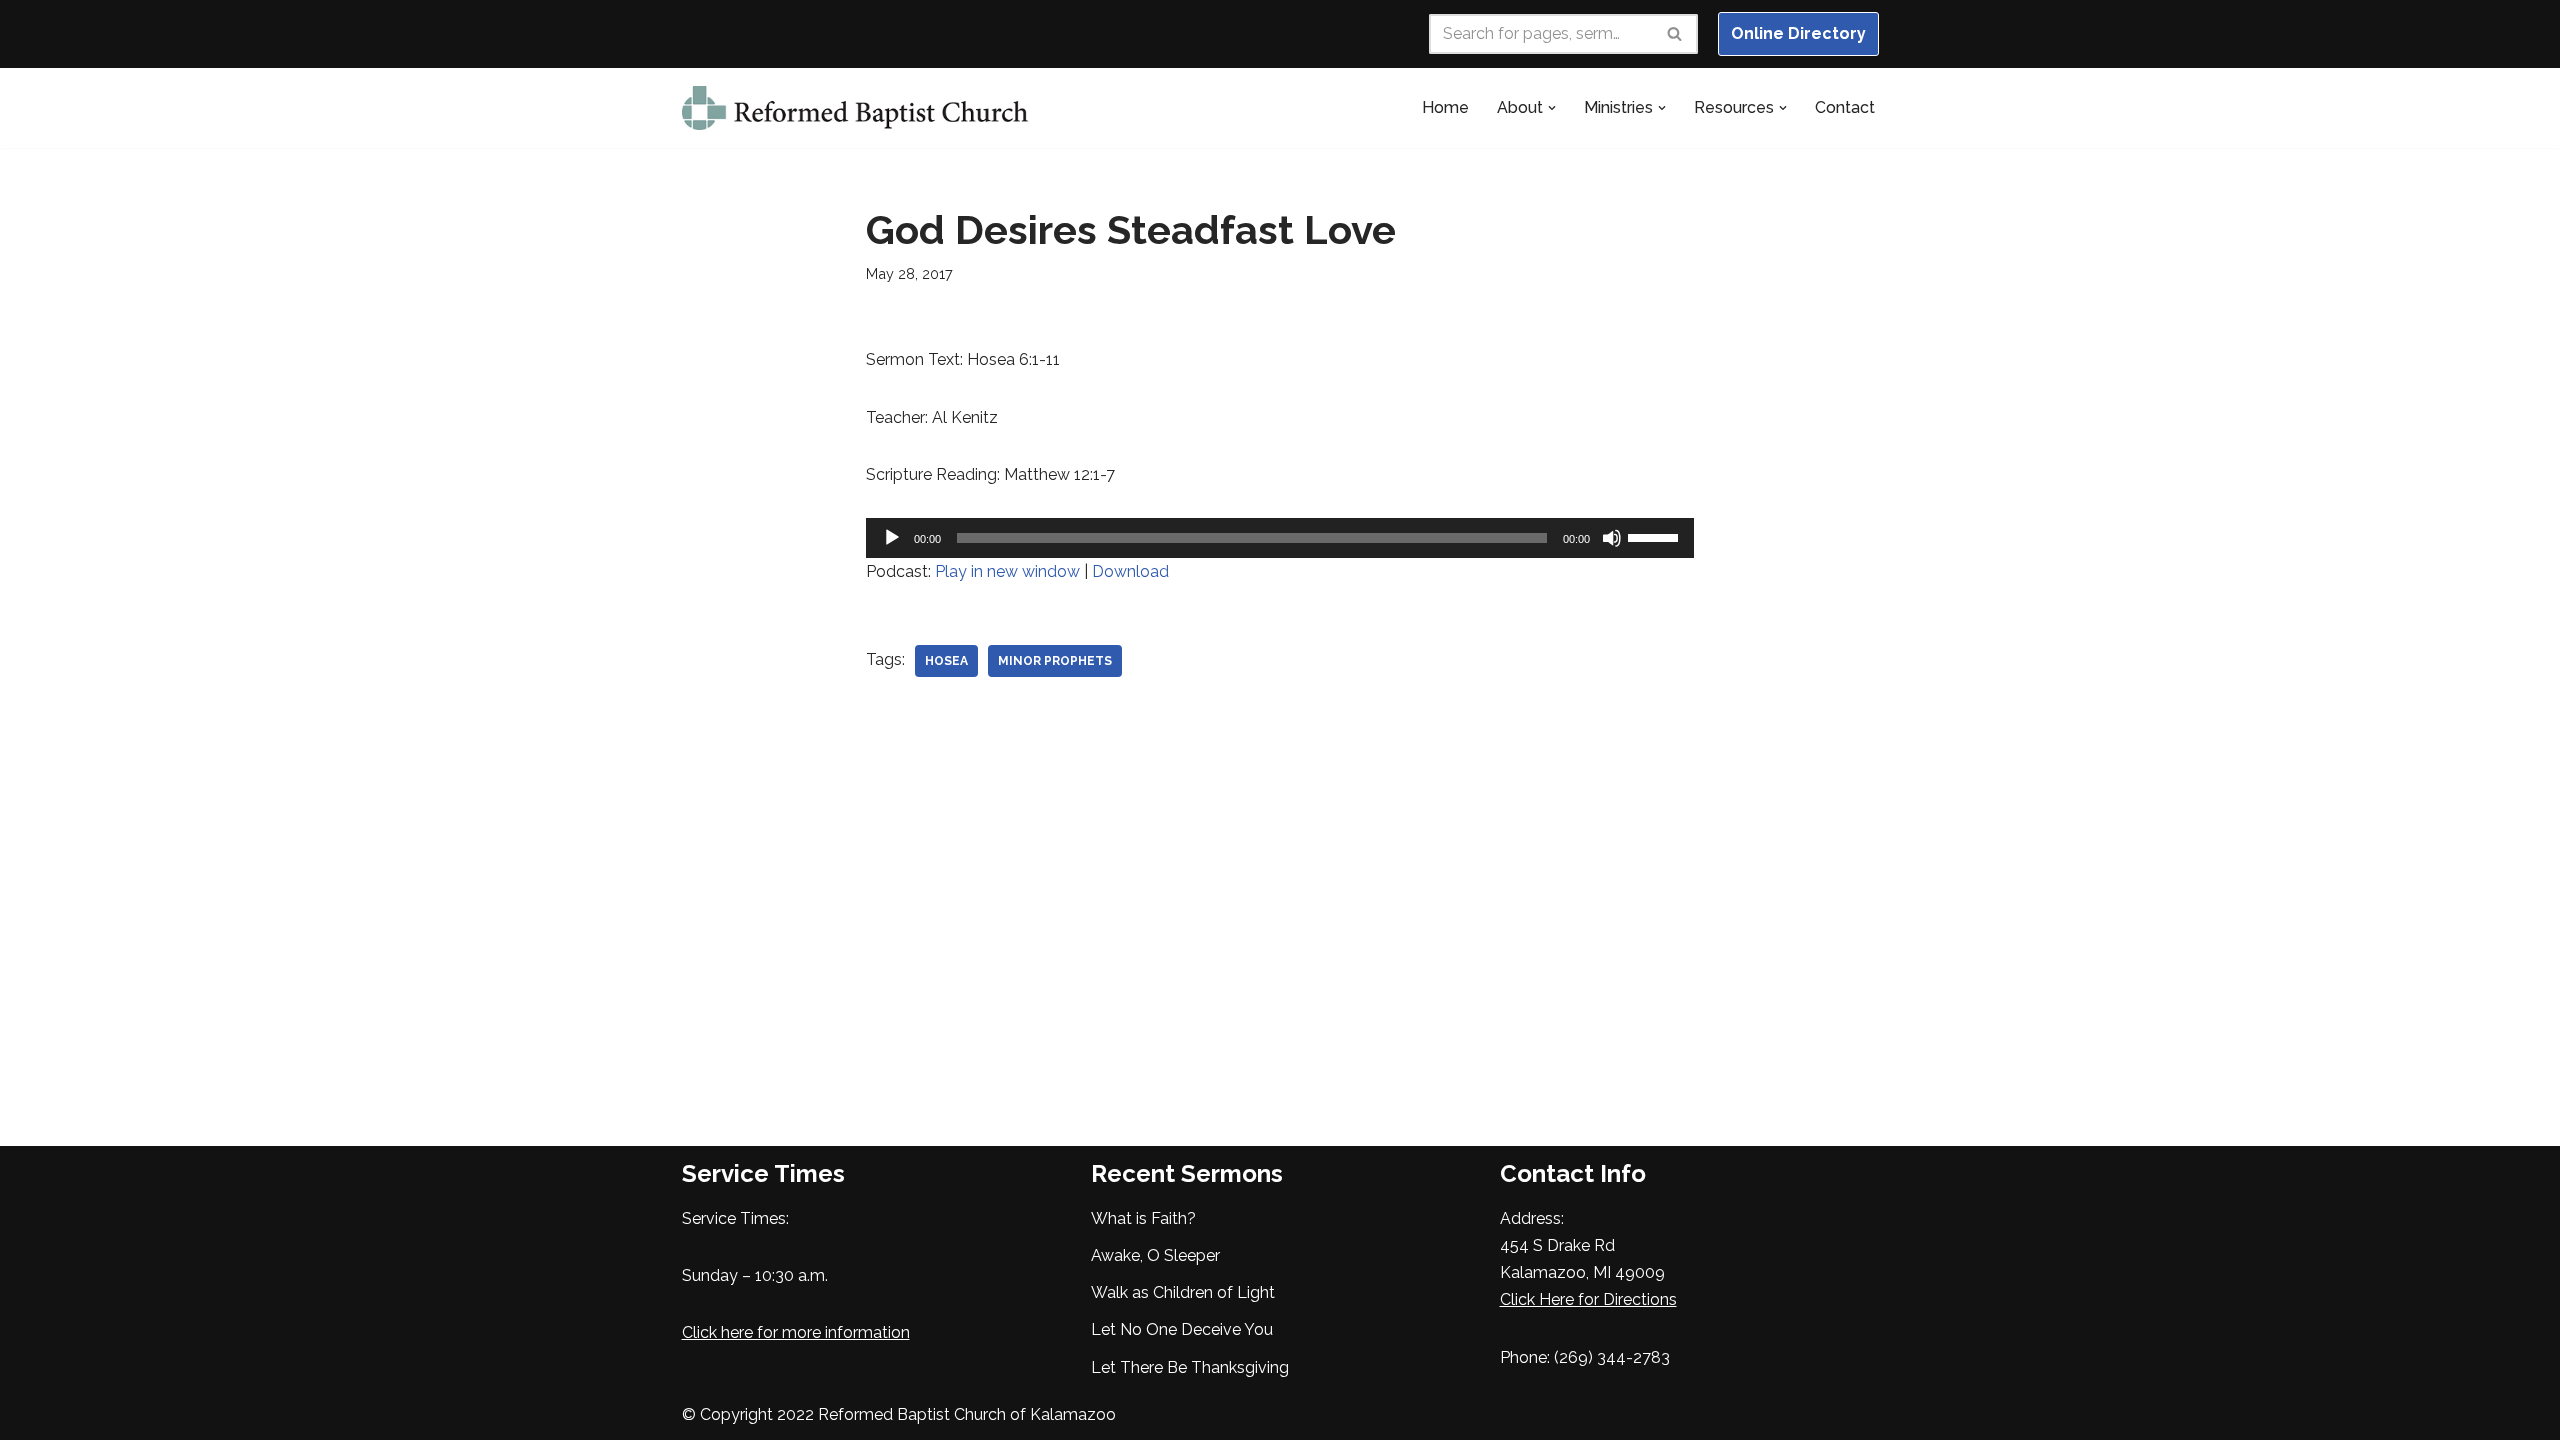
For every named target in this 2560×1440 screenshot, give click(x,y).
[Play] (892, 538)
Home (1445, 107)
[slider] (1656, 536)
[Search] (1675, 34)
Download (1130, 571)
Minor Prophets (1055, 661)
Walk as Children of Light (1183, 1292)
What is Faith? (1143, 1218)
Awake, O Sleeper (1155, 1255)
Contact (1845, 107)
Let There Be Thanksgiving (1190, 1367)
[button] (1552, 108)
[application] (1280, 538)
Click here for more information (796, 1332)
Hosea (946, 661)
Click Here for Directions (1588, 1299)
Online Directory (1798, 33)
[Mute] (1612, 538)
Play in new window (1007, 571)
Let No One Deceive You (1182, 1329)
